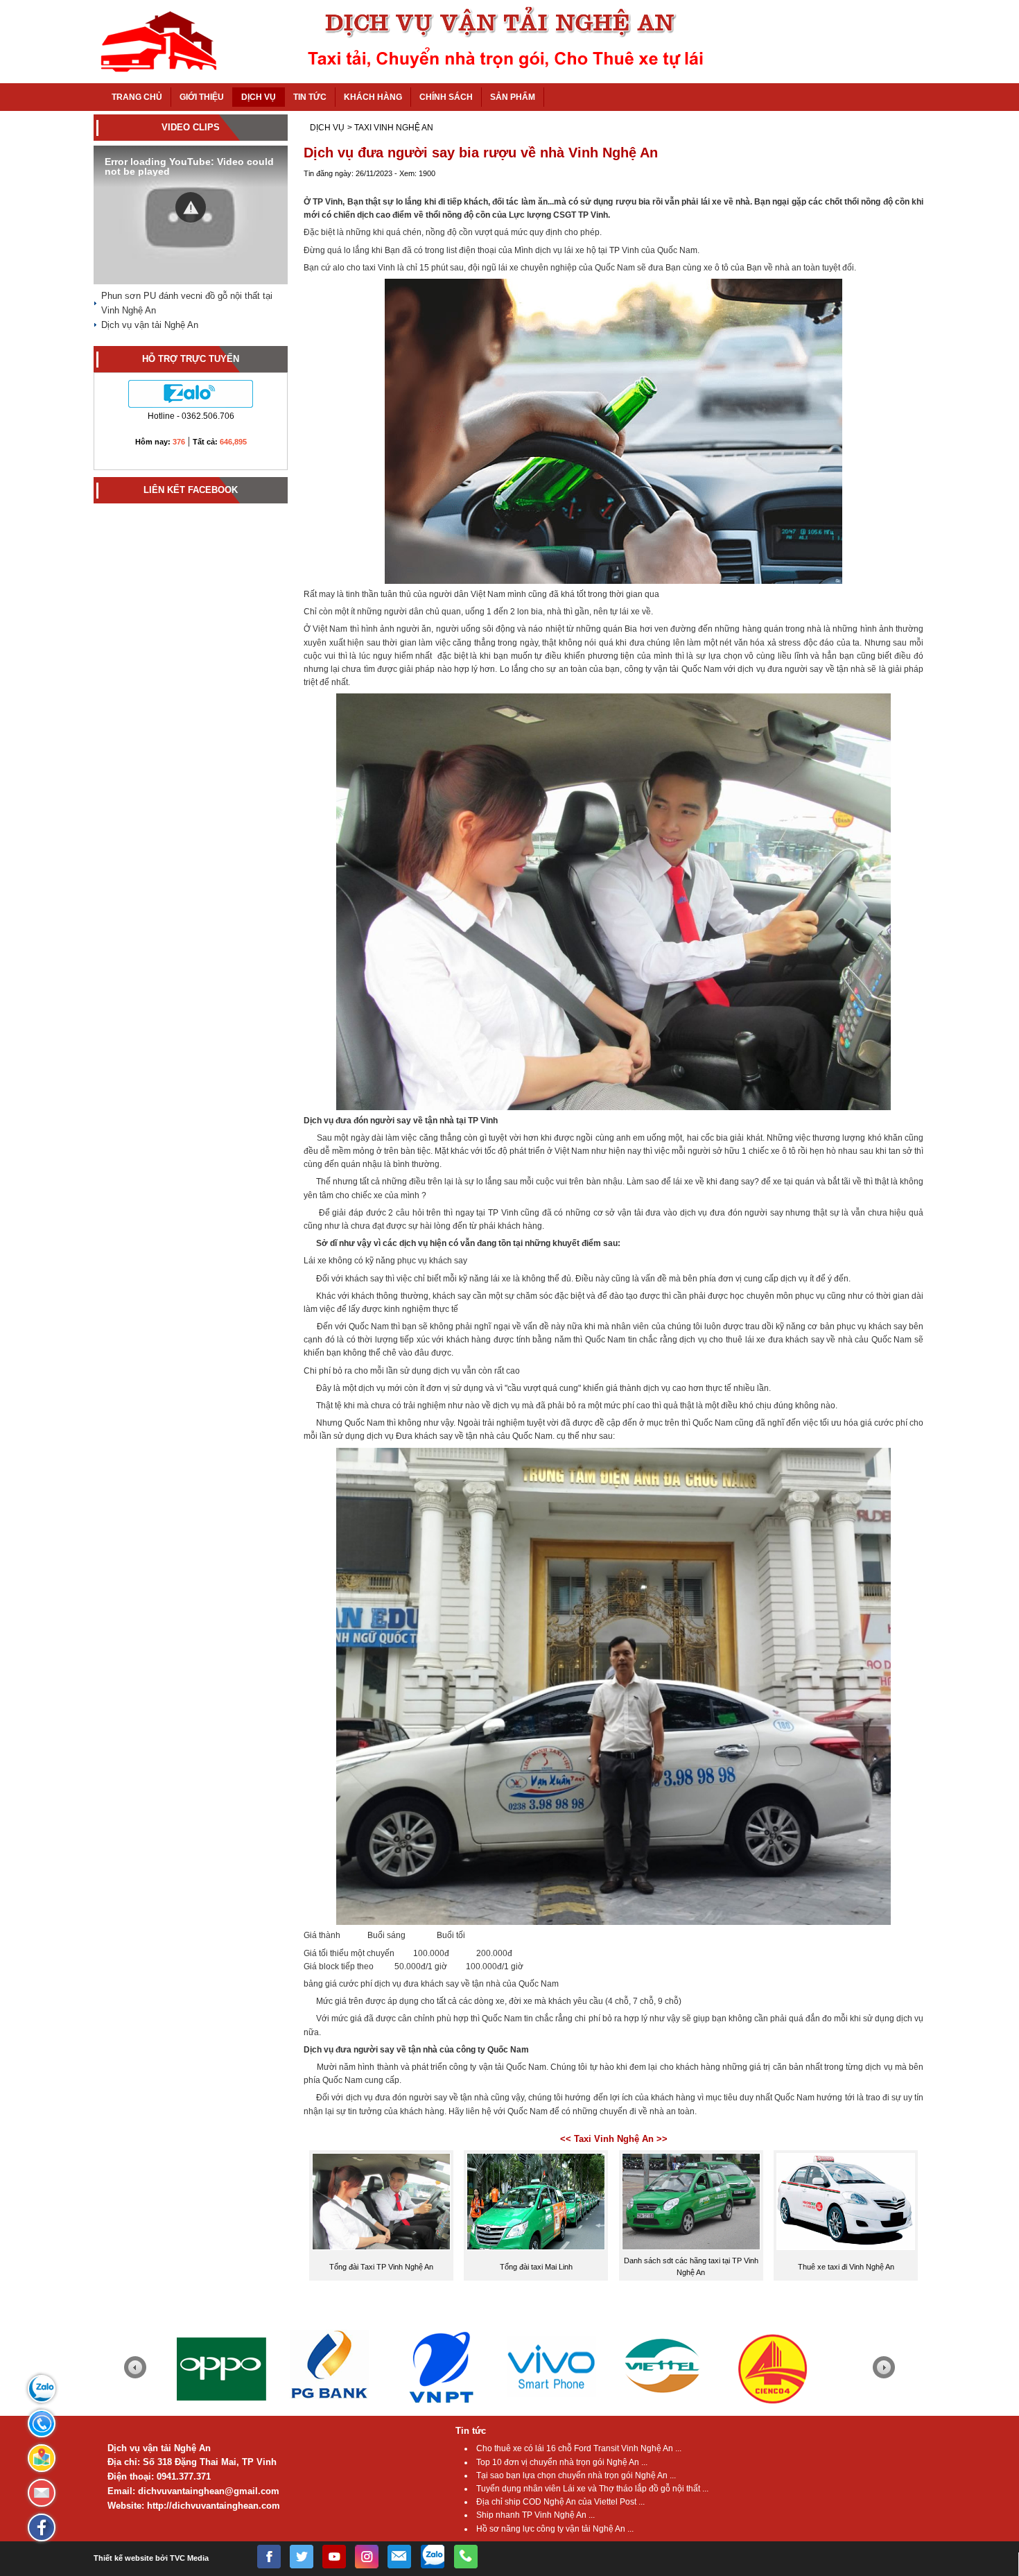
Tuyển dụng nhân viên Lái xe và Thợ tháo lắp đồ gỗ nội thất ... (592, 2489)
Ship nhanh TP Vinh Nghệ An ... (535, 2515)
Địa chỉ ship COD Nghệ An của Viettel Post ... (560, 2502)
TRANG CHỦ (137, 97)
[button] (191, 207)
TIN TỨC (310, 97)
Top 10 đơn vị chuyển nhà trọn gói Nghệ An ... (562, 2462)
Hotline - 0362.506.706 (191, 416)
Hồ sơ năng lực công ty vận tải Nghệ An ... (555, 2529)
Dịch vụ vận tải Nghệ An (150, 325)
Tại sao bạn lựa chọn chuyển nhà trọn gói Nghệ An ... (576, 2475)
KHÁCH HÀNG (373, 97)
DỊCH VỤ (259, 97)
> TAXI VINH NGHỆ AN (390, 128)
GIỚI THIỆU (202, 97)
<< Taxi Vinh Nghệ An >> (614, 2139)
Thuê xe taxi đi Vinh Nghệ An (846, 2267)
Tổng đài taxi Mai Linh (536, 2267)
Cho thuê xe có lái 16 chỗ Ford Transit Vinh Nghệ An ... (579, 2448)
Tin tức (471, 2431)
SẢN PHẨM (513, 97)
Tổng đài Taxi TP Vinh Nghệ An (381, 2267)
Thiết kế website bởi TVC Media (151, 2558)
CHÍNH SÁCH (446, 97)
